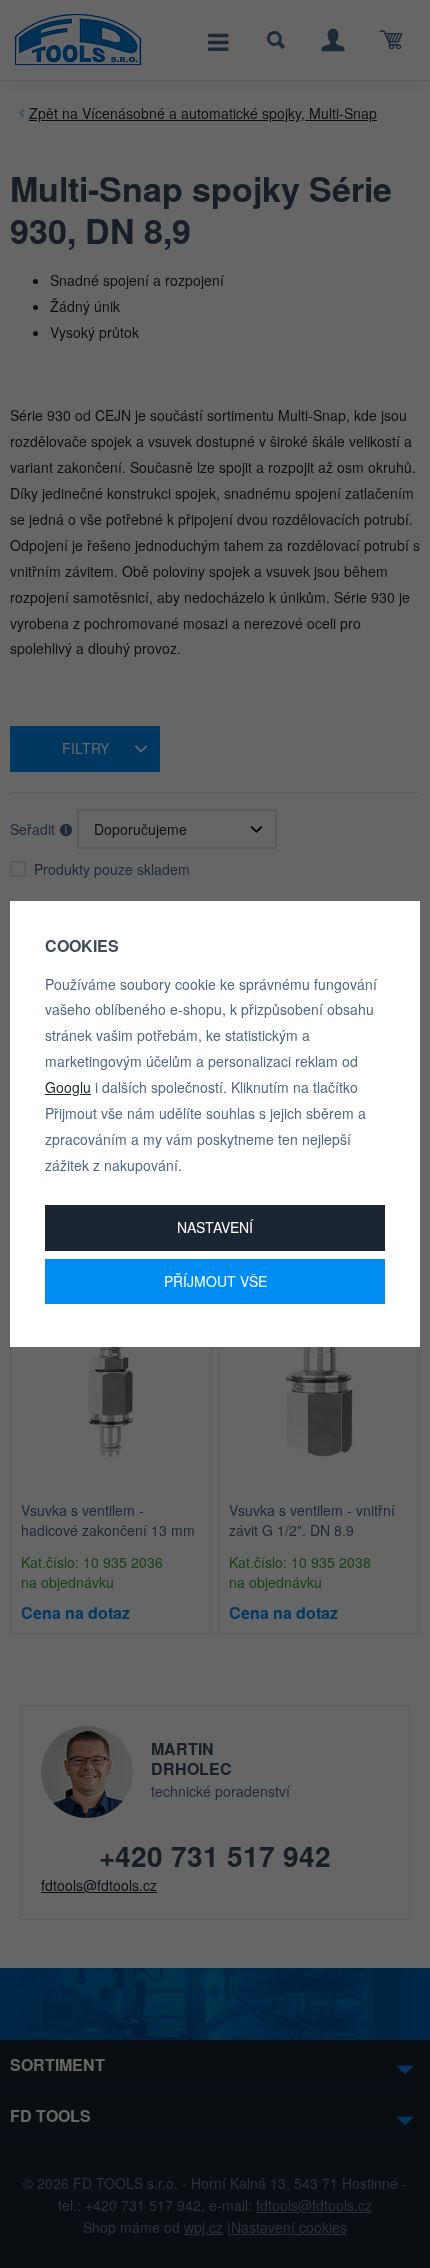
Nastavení (215, 1227)
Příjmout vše (215, 1281)
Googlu (68, 1087)
